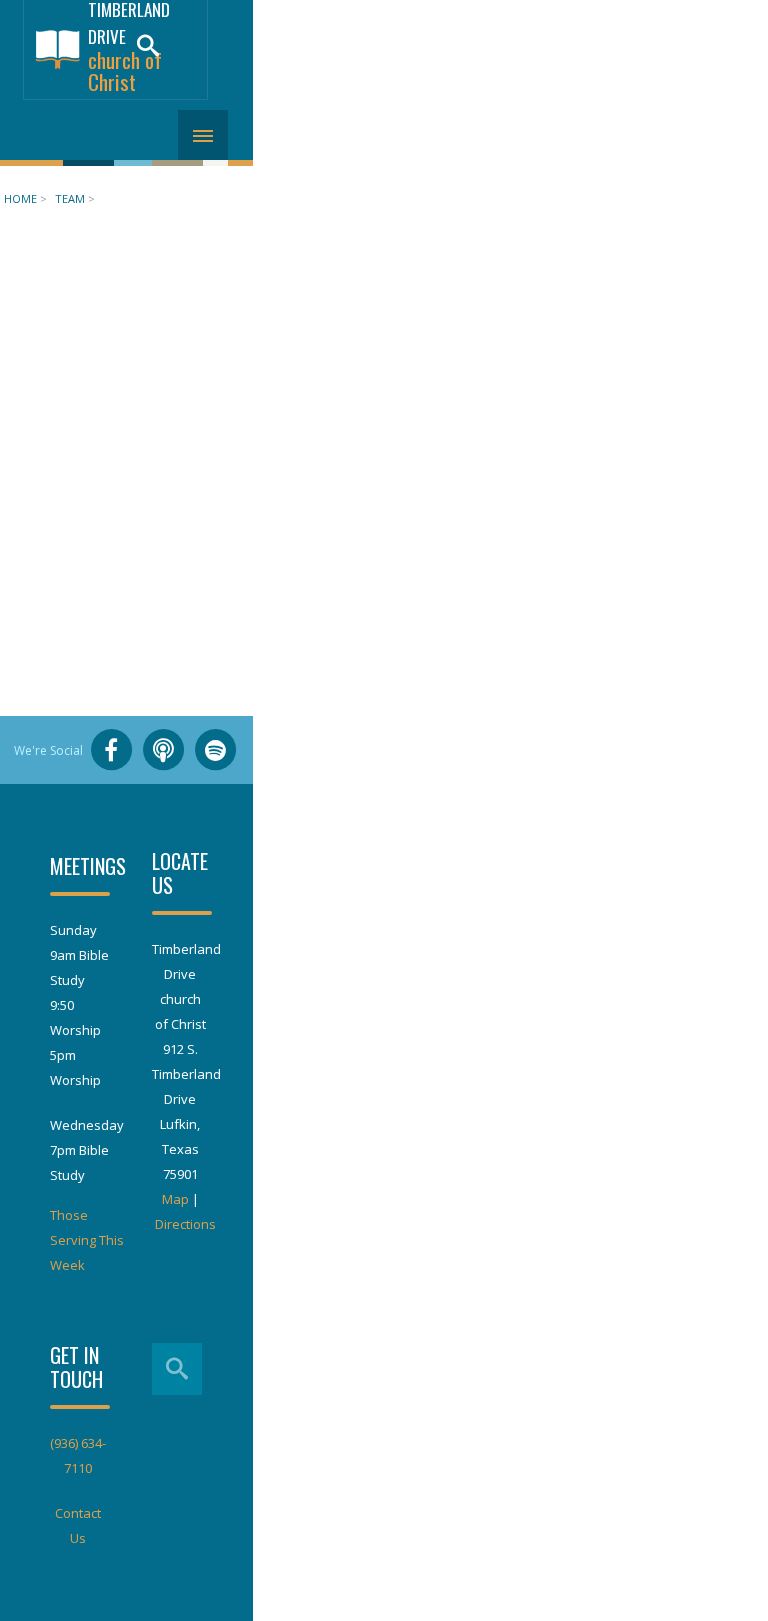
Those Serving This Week (87, 1240)
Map (175, 1199)
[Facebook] (111, 750)
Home (20, 198)
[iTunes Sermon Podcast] (163, 750)
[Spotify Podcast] (215, 750)
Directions (185, 1224)
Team (70, 198)
